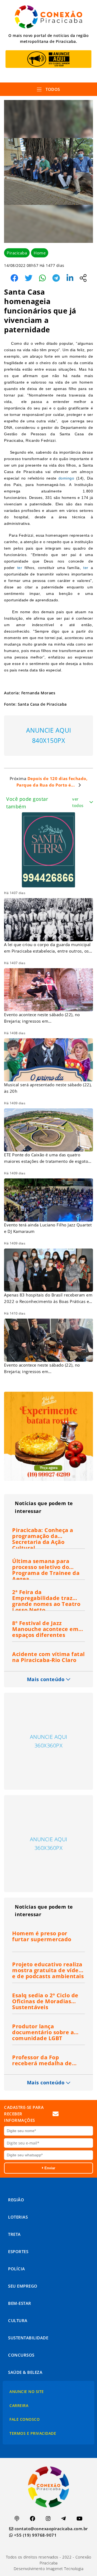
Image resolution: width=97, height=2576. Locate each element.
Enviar (49, 2168)
